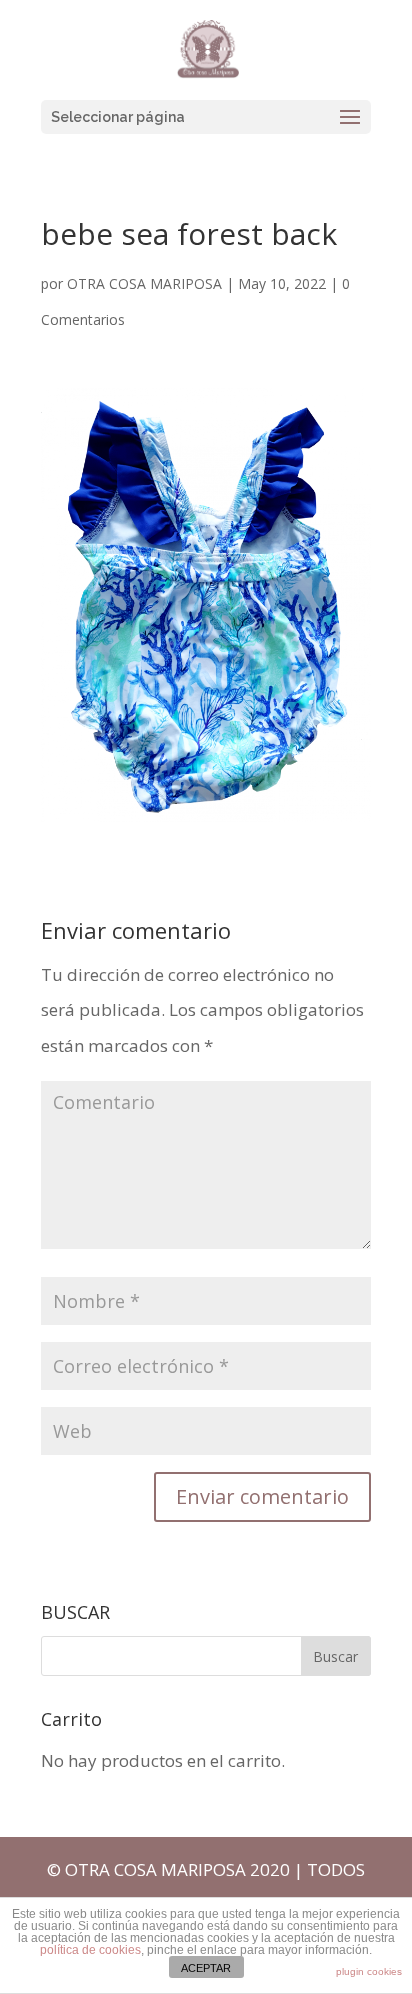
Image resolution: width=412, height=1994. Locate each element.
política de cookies (90, 1950)
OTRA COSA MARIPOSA (144, 283)
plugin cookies (369, 1971)
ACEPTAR (206, 1968)
